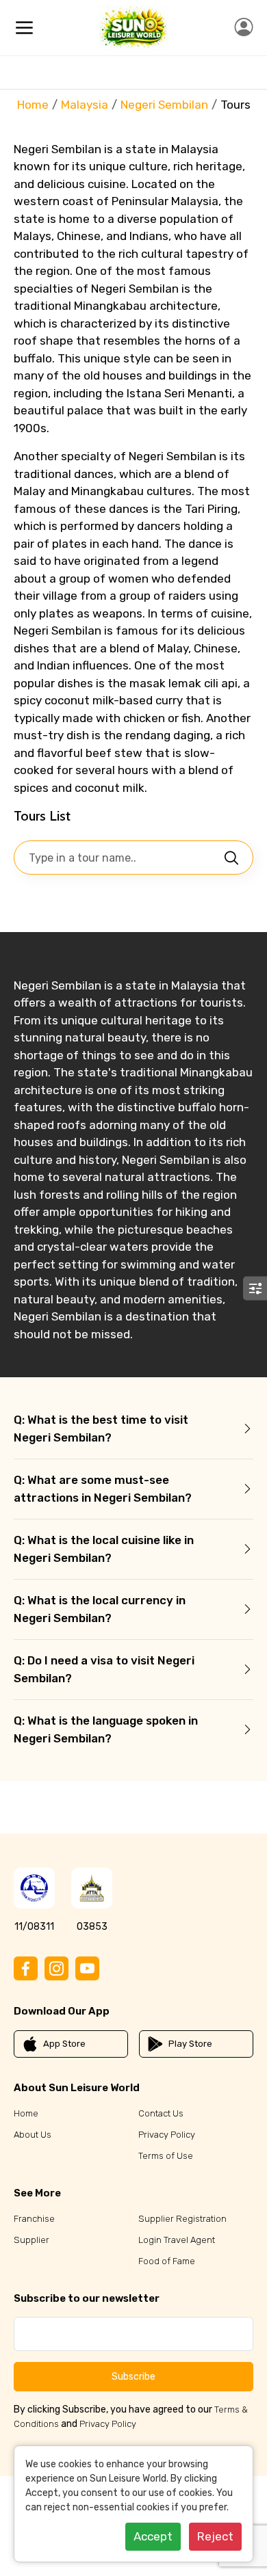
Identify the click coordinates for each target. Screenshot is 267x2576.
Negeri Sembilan (164, 105)
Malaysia (85, 105)
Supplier (31, 2240)
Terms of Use (166, 2156)
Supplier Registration (182, 2219)
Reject (215, 2536)
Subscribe (133, 2377)
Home (33, 105)
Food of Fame (167, 2261)
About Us (33, 2135)
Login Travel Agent (177, 2240)
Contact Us (161, 2113)
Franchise (34, 2219)
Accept (153, 2536)
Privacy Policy (167, 2135)
